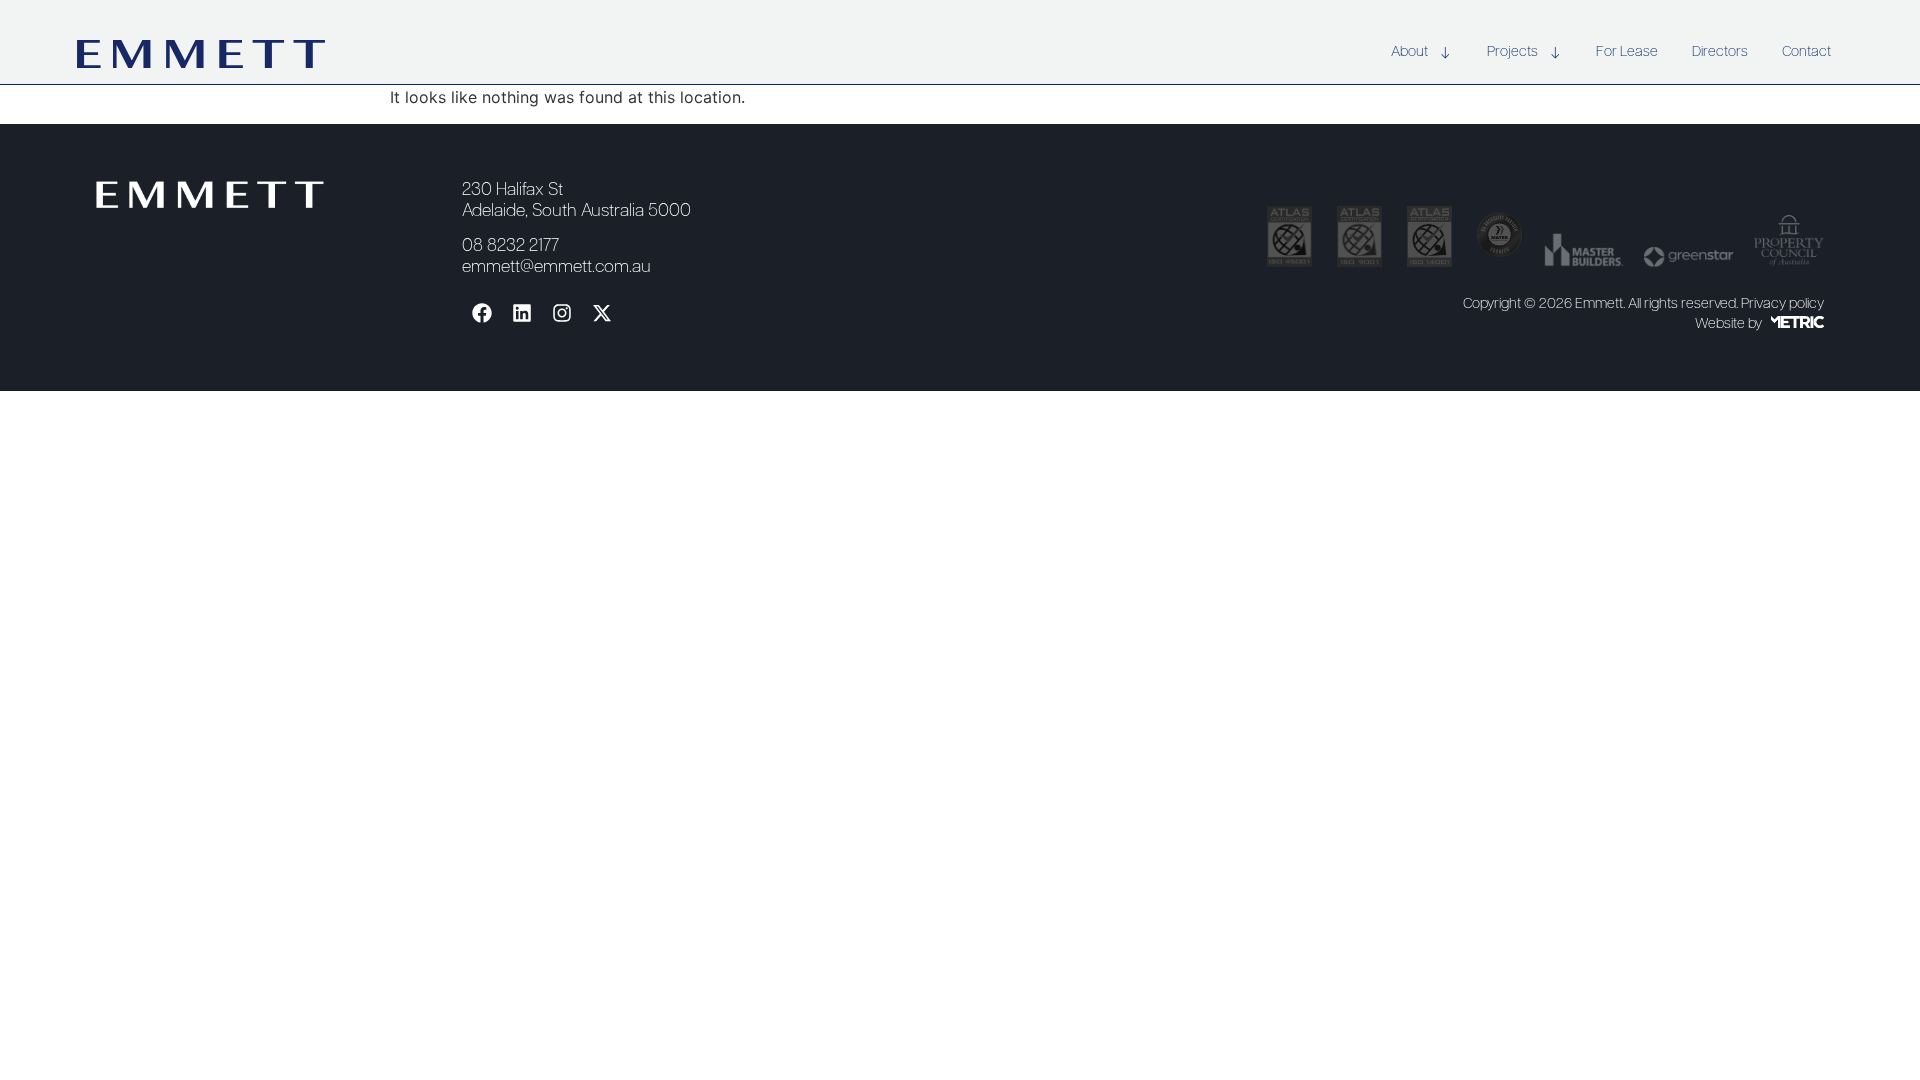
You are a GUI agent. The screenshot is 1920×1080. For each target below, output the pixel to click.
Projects (1512, 52)
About (1409, 52)
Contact (1806, 52)
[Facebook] (482, 313)
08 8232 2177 (510, 246)
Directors (1720, 52)
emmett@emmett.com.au (556, 267)
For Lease (1627, 52)
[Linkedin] (522, 313)
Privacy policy (1782, 304)
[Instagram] (562, 313)
